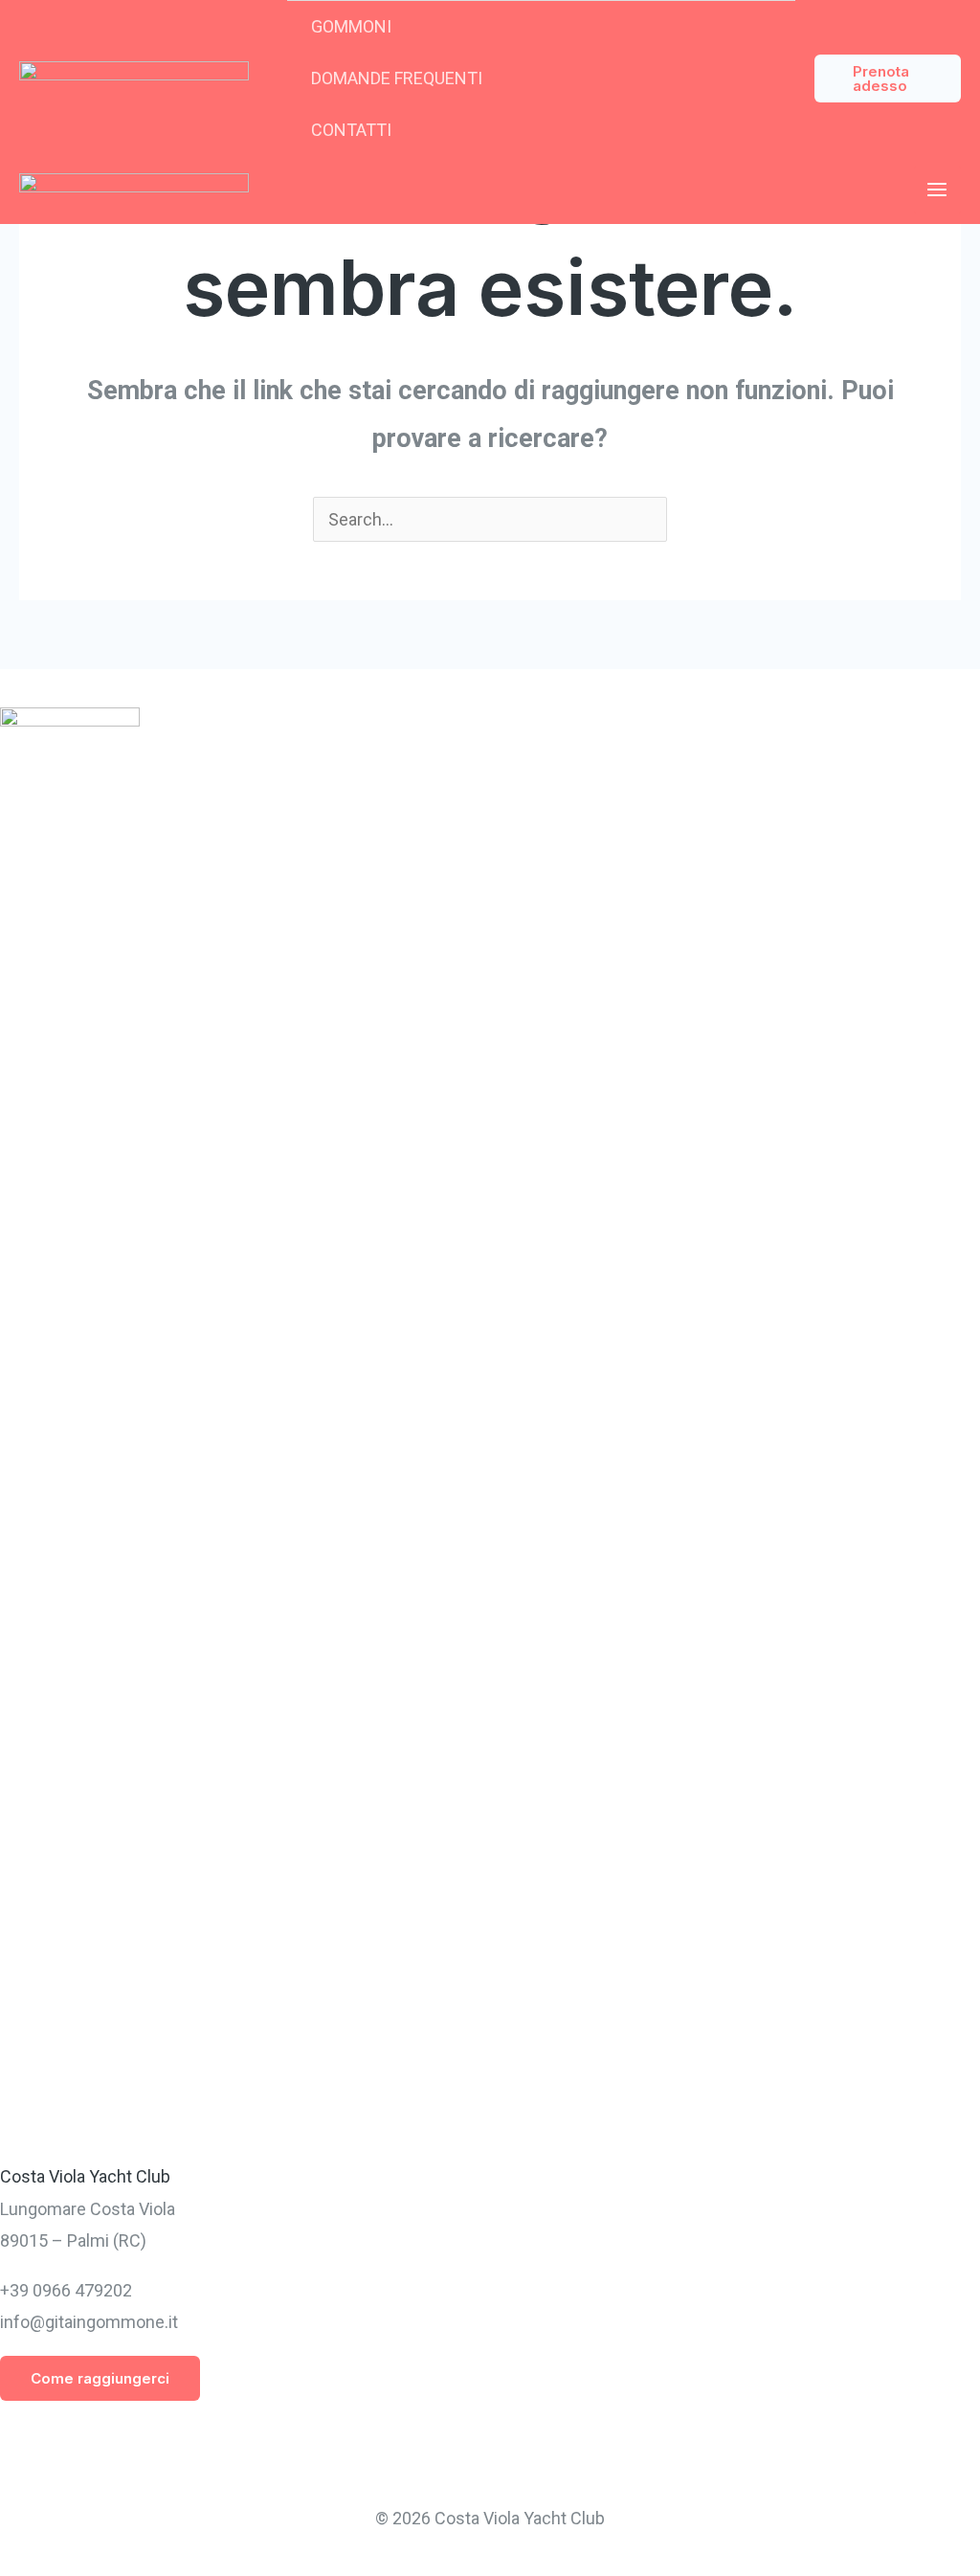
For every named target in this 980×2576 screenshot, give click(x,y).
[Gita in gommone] (134, 78)
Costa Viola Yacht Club (85, 2176)
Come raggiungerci (100, 2378)
